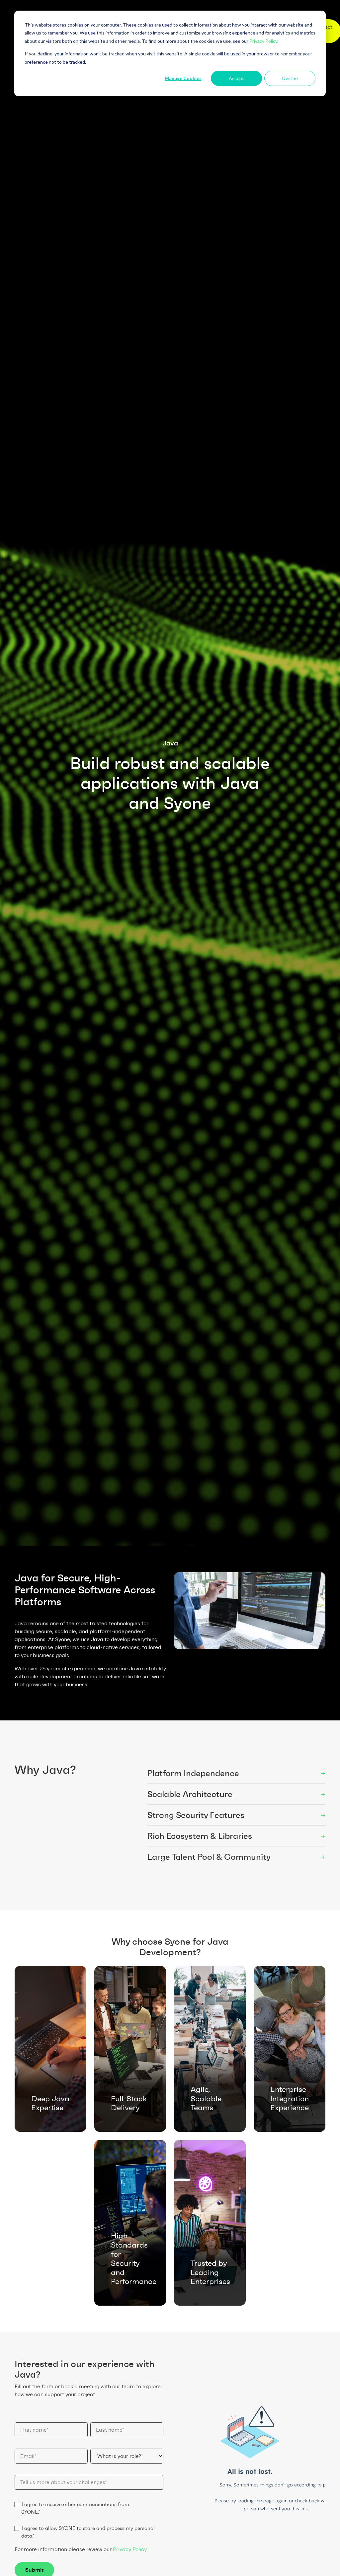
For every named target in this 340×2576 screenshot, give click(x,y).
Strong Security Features (236, 1815)
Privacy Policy (130, 2549)
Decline (290, 78)
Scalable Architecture (236, 1794)
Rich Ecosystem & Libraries (236, 1836)
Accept (236, 78)
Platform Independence (236, 1773)
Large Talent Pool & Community (236, 1857)
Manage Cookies (183, 78)
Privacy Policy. (264, 41)
